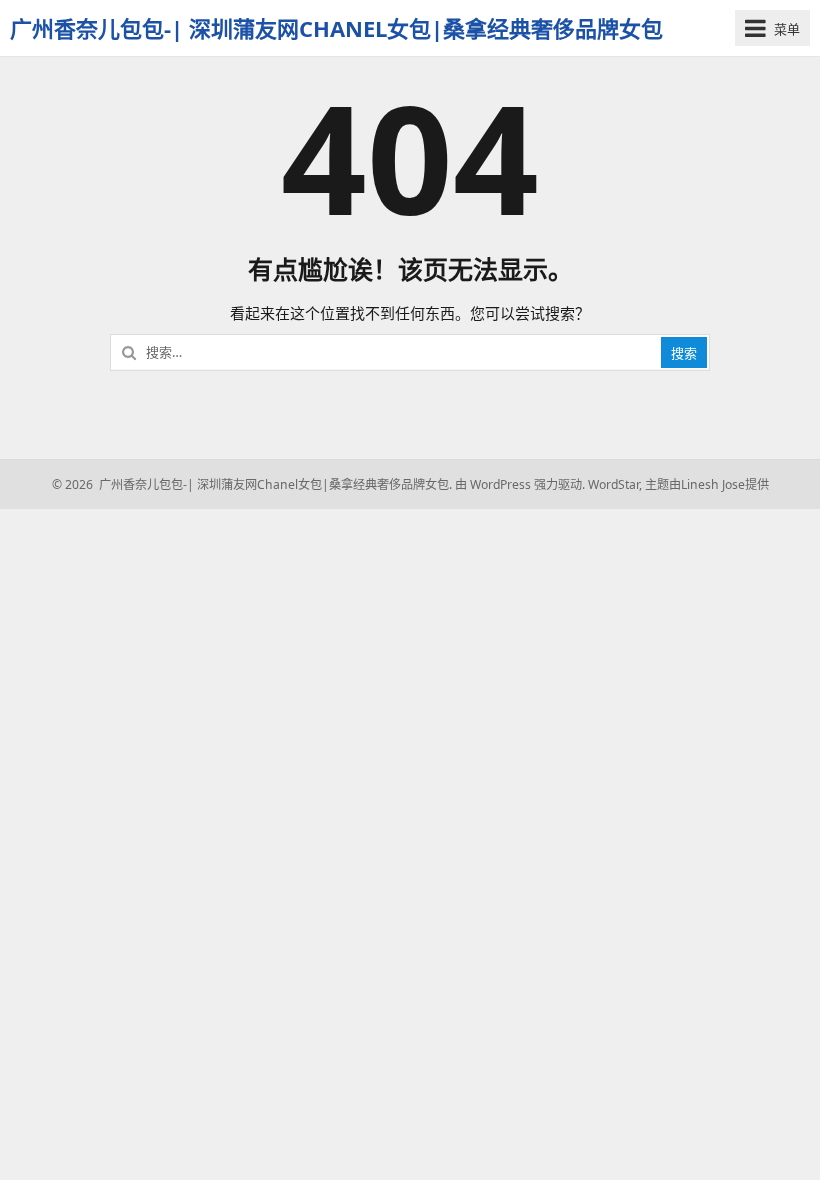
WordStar (613, 484)
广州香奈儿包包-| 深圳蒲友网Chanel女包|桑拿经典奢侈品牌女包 (336, 28)
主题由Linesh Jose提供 (707, 484)
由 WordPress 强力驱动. (520, 484)
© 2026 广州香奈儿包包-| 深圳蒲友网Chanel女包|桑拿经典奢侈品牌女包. (252, 484)
